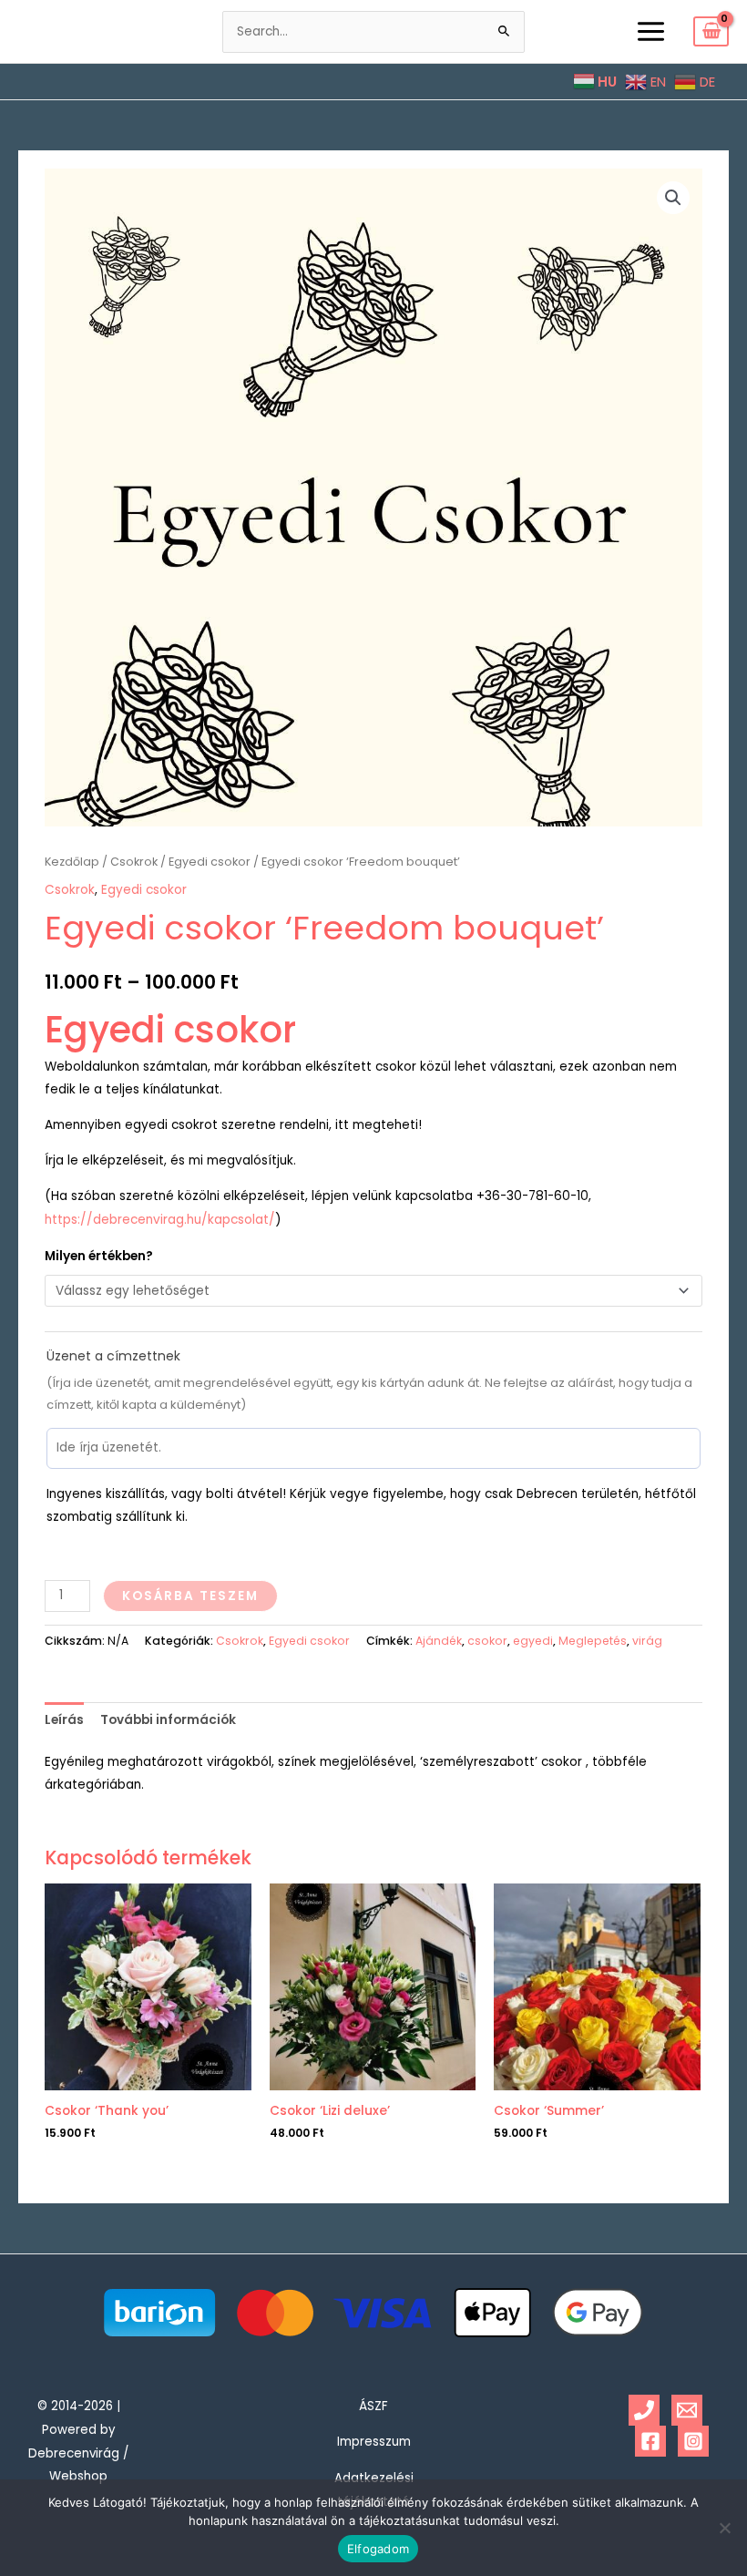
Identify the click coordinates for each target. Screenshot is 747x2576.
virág (647, 1641)
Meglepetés (593, 1641)
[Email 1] (687, 2410)
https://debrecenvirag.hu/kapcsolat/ (160, 1220)
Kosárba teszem (190, 1596)
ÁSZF (373, 2406)
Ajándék (439, 1641)
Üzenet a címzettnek (113, 1356)
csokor (487, 1641)
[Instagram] (693, 2441)
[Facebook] (650, 2441)
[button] (673, 198)
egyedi (533, 1641)
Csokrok (134, 862)
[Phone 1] (644, 2410)
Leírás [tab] (64, 1720)
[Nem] (724, 2528)
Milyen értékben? (99, 1256)
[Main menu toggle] (650, 31)
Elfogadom (378, 2549)
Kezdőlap (72, 862)
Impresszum (374, 2442)
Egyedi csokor (210, 862)
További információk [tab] (168, 1720)
